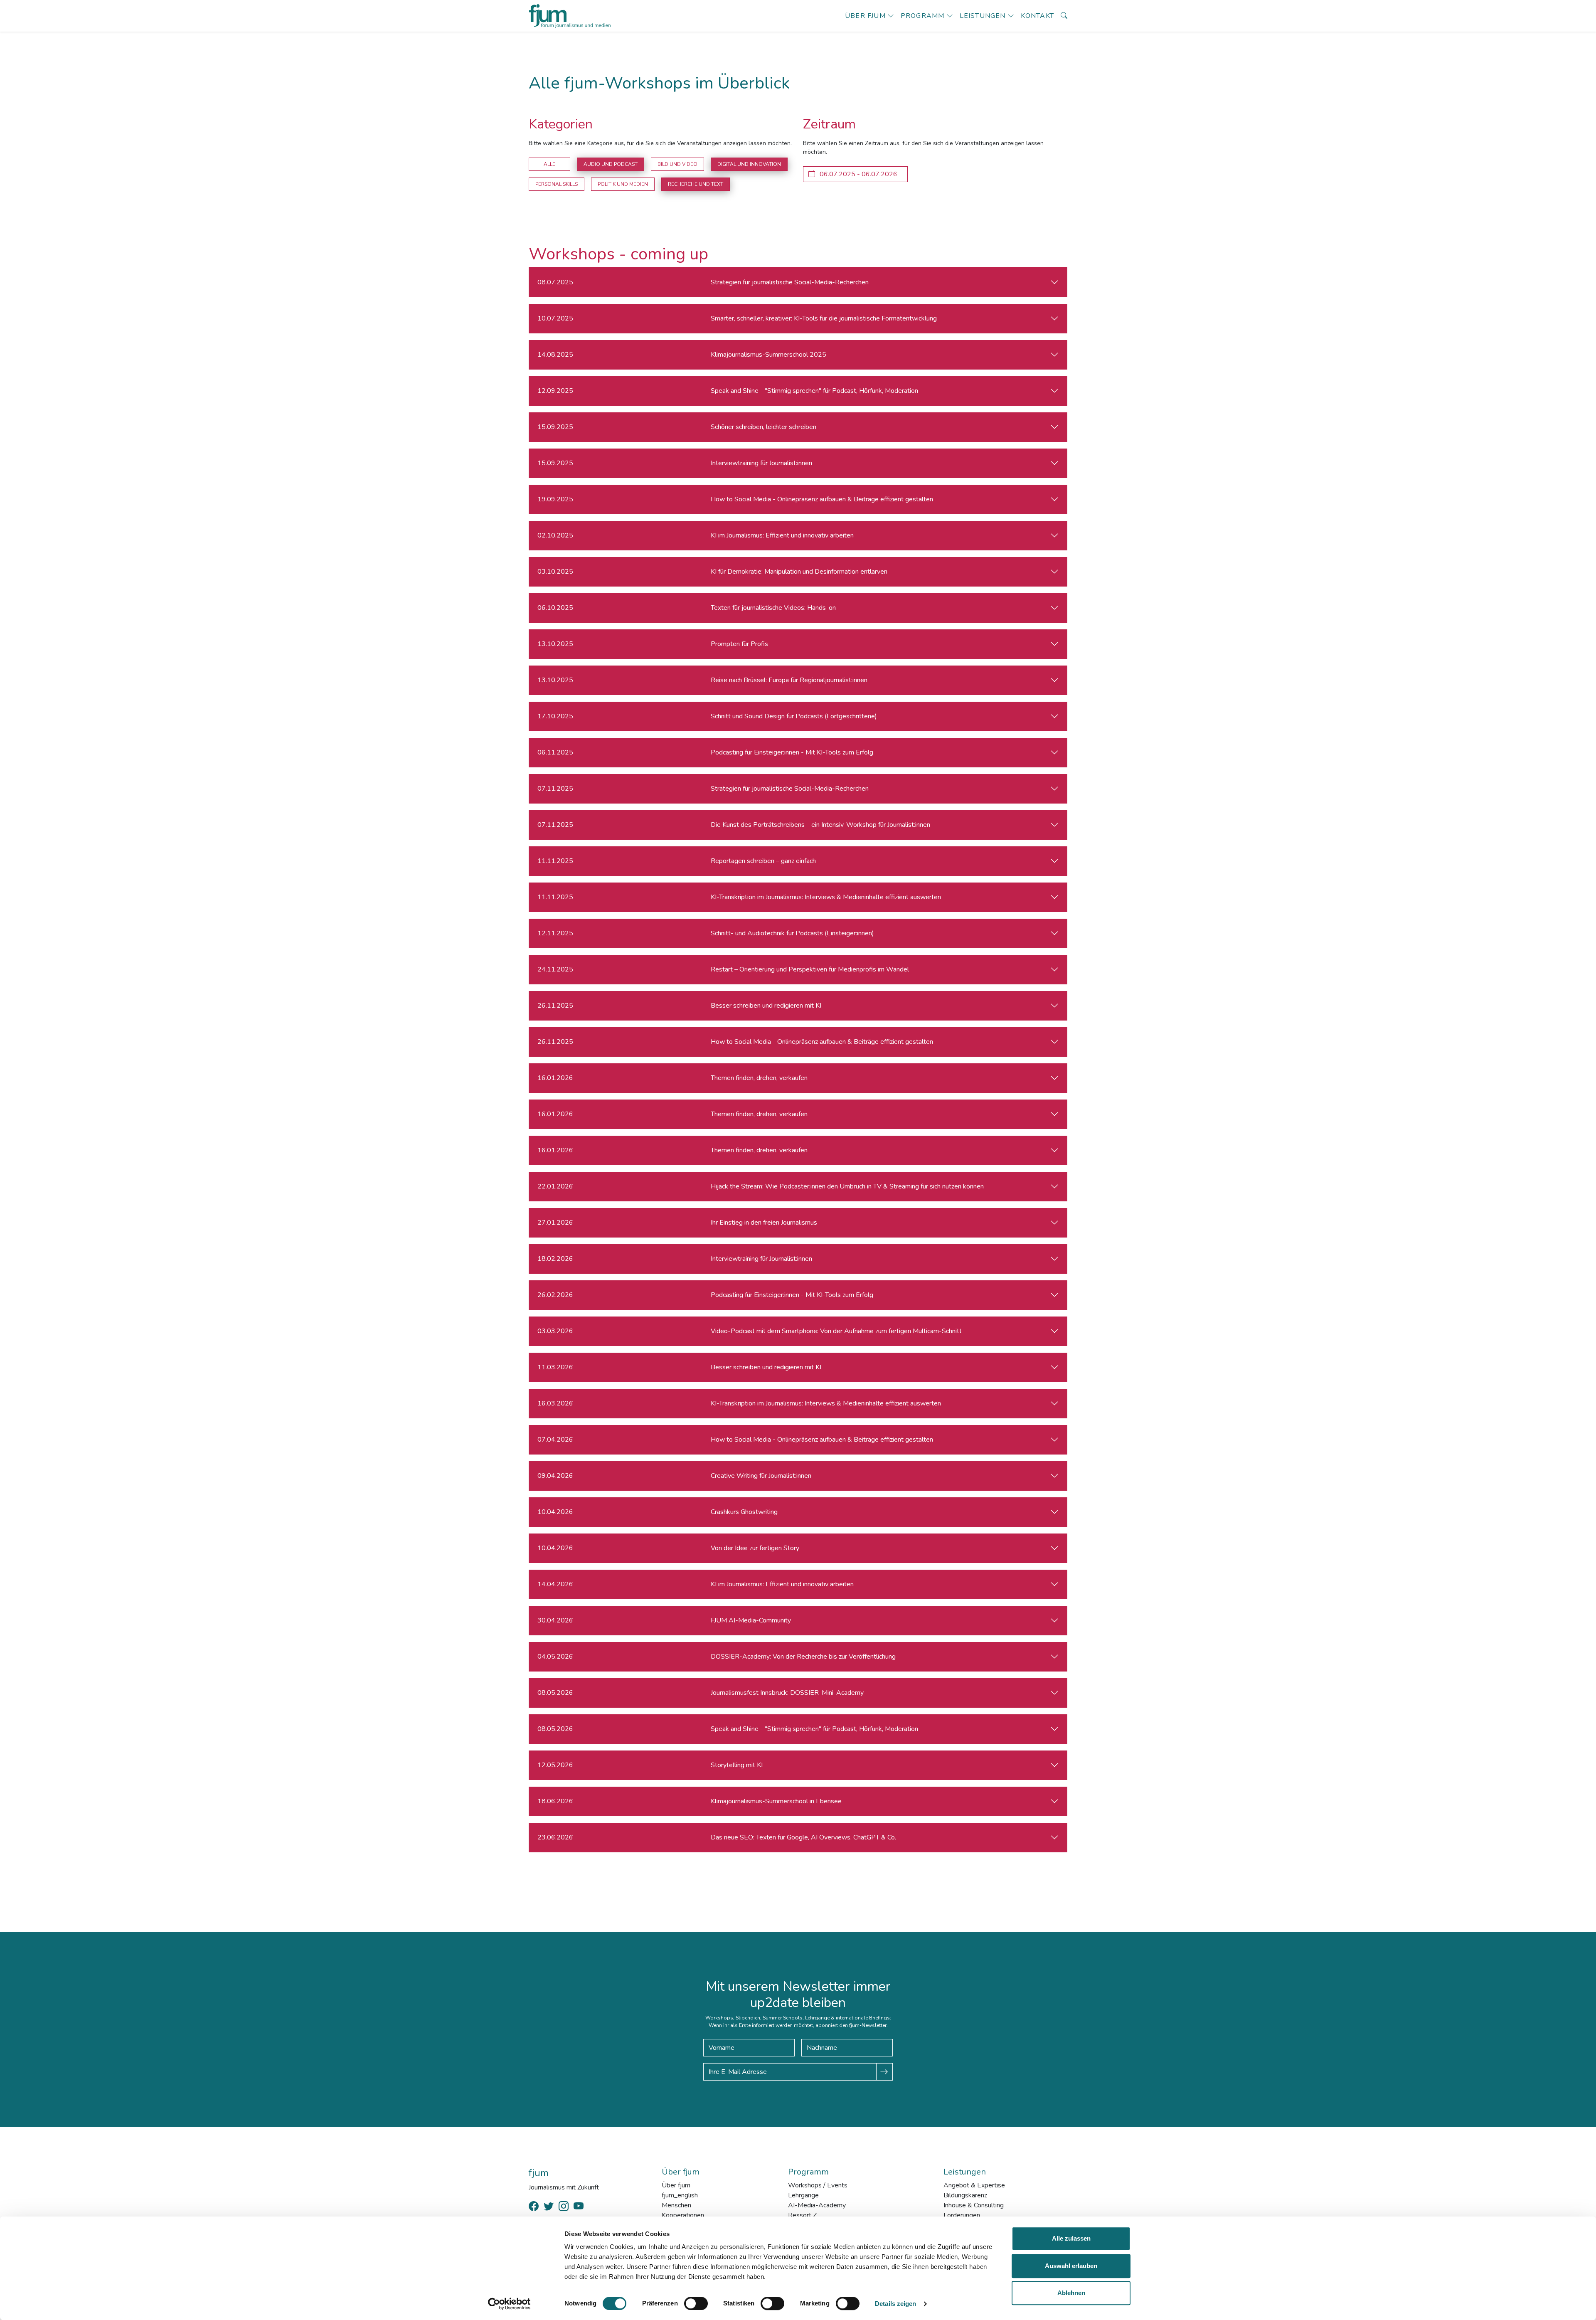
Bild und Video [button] (677, 164)
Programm (923, 16)
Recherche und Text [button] (696, 184)
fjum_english (680, 2195)
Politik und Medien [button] (623, 184)
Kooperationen (683, 2215)
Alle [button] (549, 164)
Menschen (676, 2205)
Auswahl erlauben (1071, 2266)
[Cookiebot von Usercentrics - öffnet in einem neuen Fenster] (509, 2304)
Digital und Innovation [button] (749, 164)
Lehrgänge (803, 2195)
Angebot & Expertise (974, 2185)
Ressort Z (802, 2215)
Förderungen (962, 2215)
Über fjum (865, 16)
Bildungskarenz (965, 2195)
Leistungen (983, 16)
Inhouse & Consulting (974, 2205)
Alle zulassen (1071, 2238)
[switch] (696, 2303)
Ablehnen (1071, 2293)
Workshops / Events (818, 2185)
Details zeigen (895, 2304)
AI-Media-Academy (817, 2205)
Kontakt (1037, 16)
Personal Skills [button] (557, 184)
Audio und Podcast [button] (611, 164)
